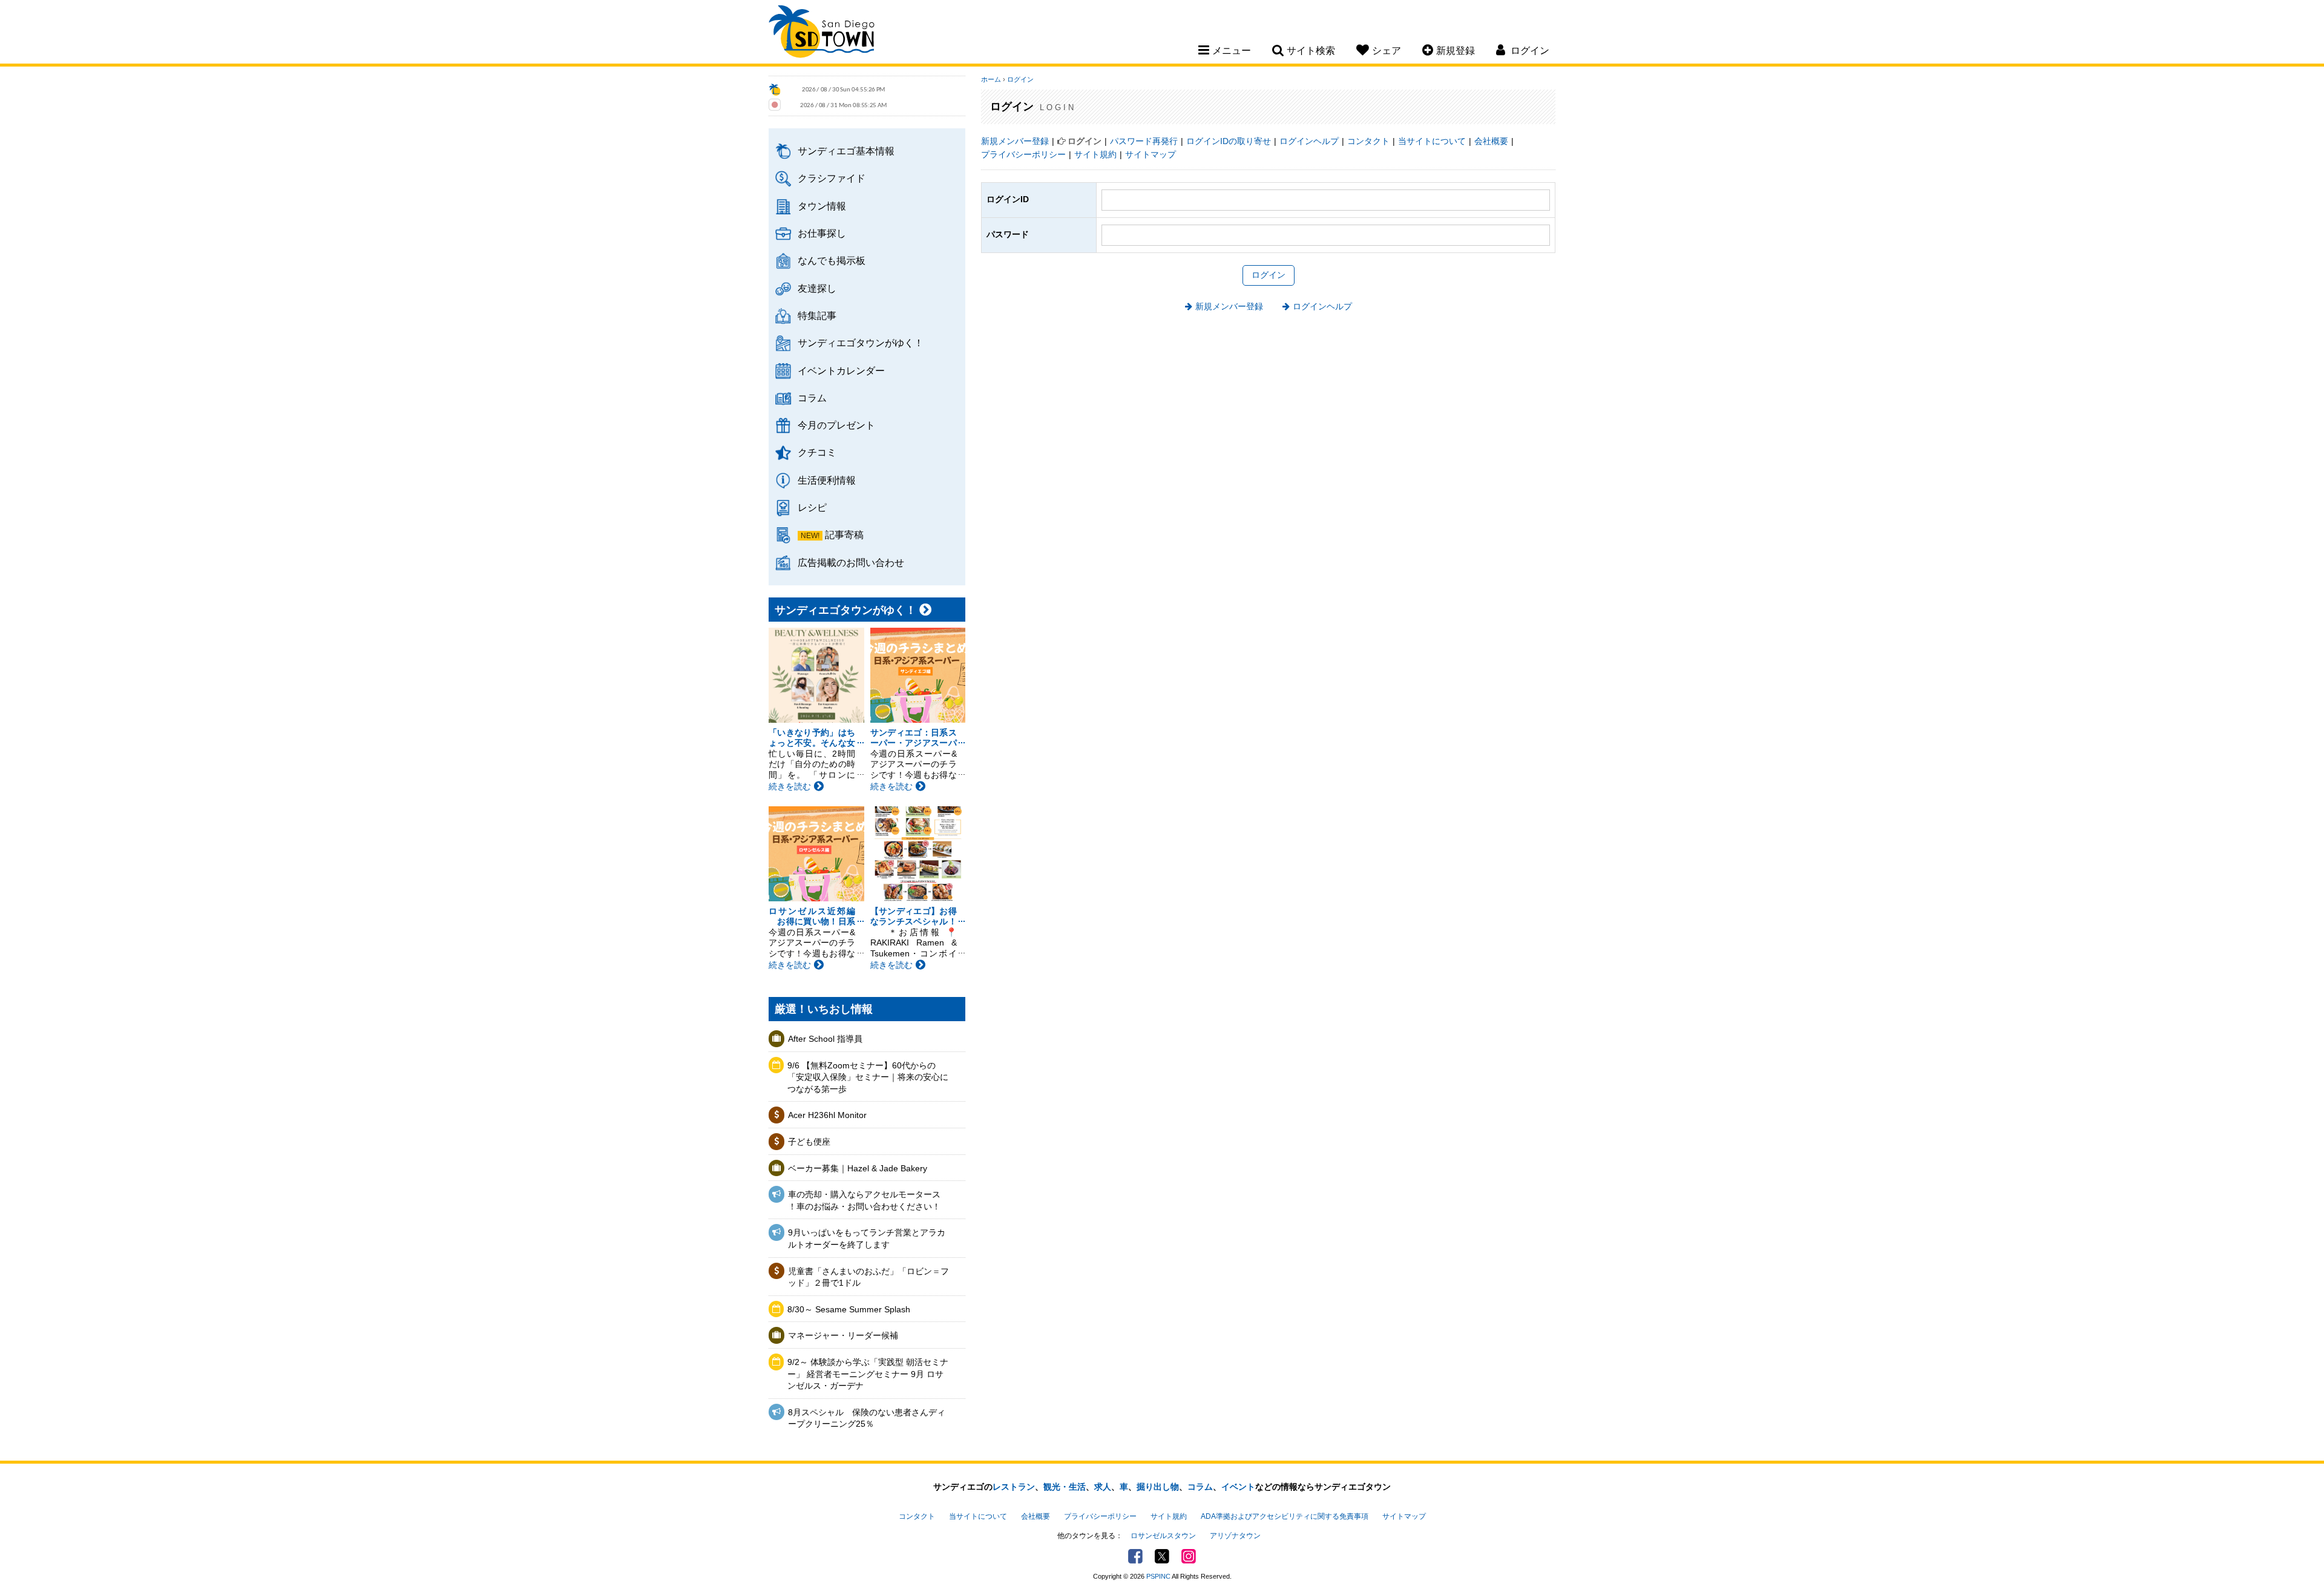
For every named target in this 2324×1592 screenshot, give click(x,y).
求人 (1103, 1487)
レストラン (1014, 1487)
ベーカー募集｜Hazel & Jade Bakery (858, 1168)
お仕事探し (822, 233)
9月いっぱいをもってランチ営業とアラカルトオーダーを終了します (867, 1238)
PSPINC (1158, 1576)
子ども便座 (809, 1142)
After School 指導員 (825, 1039)
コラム (812, 398)
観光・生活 (1065, 1487)
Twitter (1162, 1556)
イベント (1238, 1487)
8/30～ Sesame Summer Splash (849, 1309)
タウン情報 (822, 206)
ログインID (1008, 199)
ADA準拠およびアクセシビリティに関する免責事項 (1285, 1516)
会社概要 (1491, 141)
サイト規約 (1095, 154)
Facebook (1135, 1556)
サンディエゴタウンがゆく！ (861, 343)
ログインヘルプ (1309, 141)
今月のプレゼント (836, 425)
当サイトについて (1432, 141)
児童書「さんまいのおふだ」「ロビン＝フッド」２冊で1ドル (868, 1277)
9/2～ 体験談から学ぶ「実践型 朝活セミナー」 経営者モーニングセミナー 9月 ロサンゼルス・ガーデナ (868, 1374)
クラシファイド (832, 178)
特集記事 (817, 315)
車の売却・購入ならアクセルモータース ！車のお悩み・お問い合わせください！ (864, 1200)
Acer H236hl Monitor (827, 1115)
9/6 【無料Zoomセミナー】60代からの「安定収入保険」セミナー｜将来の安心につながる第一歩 (868, 1077)
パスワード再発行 (1144, 141)
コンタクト (1368, 141)
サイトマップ (1151, 154)
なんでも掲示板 (832, 260)
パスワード (1008, 234)
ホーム (991, 79)
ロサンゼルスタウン (1163, 1536)
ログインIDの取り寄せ (1229, 141)
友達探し (817, 288)
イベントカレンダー (841, 370)
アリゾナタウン (1235, 1536)
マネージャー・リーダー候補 (843, 1335)
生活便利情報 (827, 480)
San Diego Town (822, 33)
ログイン (1020, 79)
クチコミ (817, 452)
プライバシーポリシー (1023, 154)
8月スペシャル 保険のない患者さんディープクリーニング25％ (867, 1418)
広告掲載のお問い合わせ (851, 562)
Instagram (1189, 1556)
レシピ (812, 507)
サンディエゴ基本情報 (846, 151)
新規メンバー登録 (1015, 141)
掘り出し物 (1158, 1487)
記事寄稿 (844, 535)
